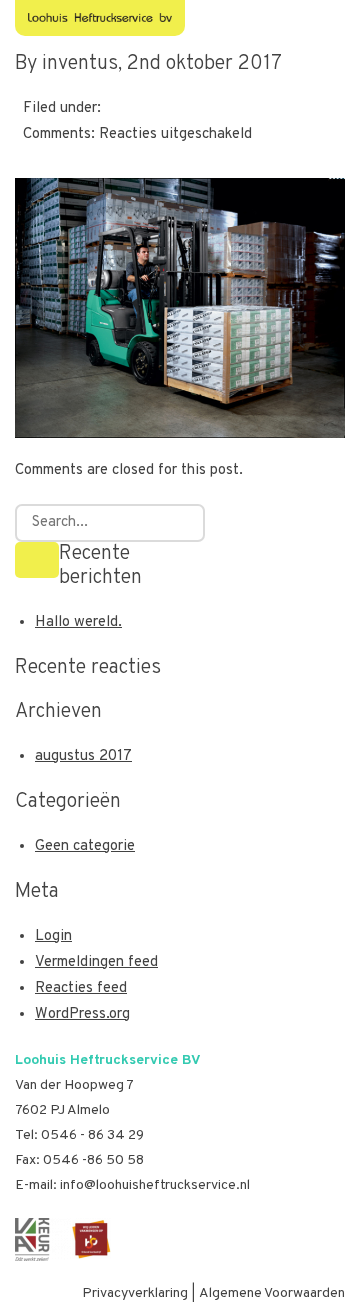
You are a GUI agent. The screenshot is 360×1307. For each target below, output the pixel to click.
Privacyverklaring (135, 1293)
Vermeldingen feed (96, 962)
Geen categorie (85, 846)
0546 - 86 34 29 (92, 1135)
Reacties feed (81, 988)
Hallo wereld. (78, 622)
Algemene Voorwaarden (272, 1293)
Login (53, 936)
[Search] (37, 560)
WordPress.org (82, 1014)
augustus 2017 (83, 756)
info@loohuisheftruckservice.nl (155, 1185)
